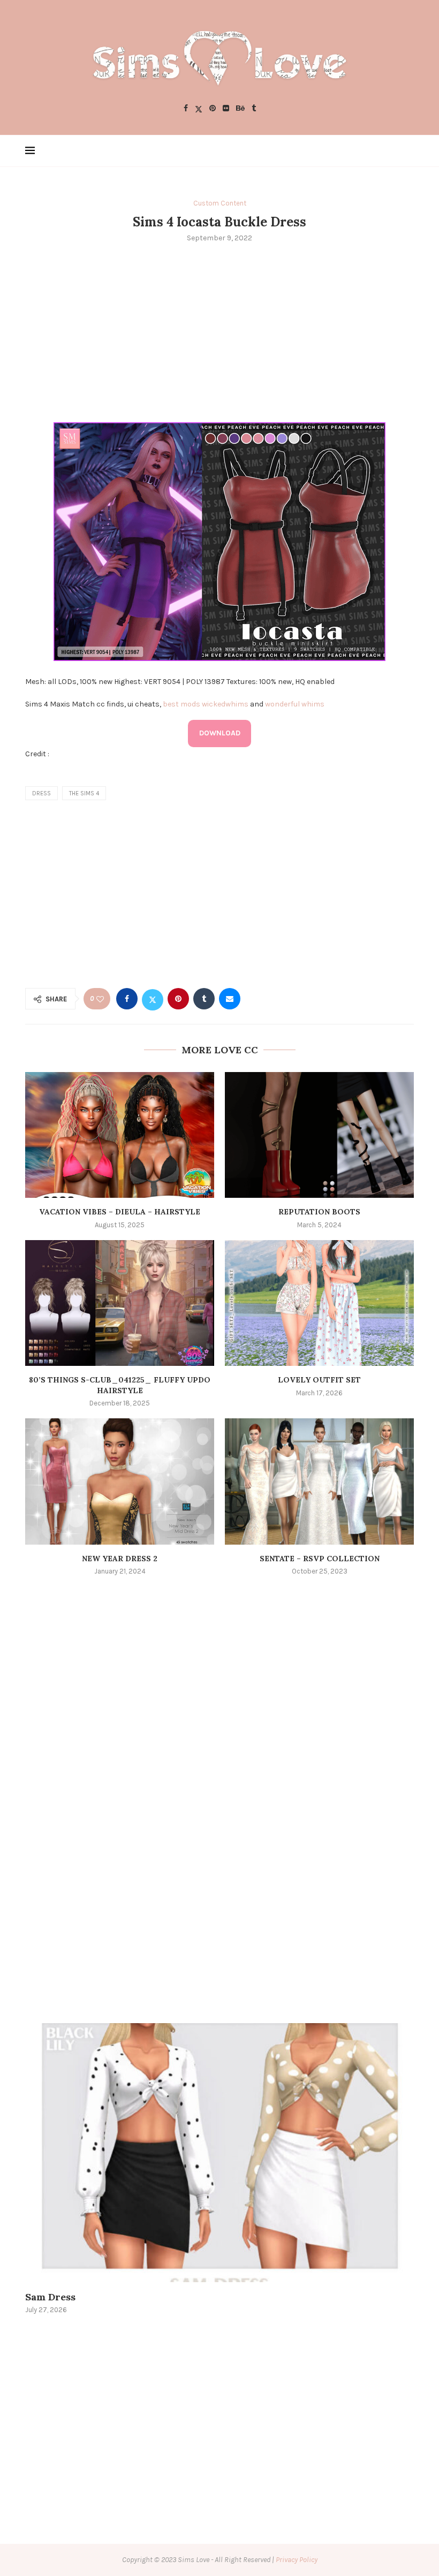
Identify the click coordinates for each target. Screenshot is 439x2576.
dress (41, 793)
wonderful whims (295, 704)
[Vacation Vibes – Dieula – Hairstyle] (120, 1135)
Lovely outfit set (319, 1380)
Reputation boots (319, 1212)
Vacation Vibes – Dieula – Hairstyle (120, 1212)
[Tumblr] (254, 109)
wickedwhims (225, 704)
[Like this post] (100, 999)
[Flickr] (226, 109)
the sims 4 (84, 793)
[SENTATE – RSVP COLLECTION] (319, 1481)
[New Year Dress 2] (120, 1481)
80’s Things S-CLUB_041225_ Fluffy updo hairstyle (120, 1385)
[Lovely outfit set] (319, 1303)
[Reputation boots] (319, 1135)
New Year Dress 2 (120, 1559)
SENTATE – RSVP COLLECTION (320, 1559)
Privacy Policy (297, 2560)
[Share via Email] (230, 999)
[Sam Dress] (219, 2153)
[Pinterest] (213, 109)
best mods (181, 704)
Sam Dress (50, 2297)
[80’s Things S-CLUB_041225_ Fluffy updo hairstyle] (120, 1303)
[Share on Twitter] (153, 999)
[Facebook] (186, 109)
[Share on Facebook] (127, 999)
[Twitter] (199, 109)
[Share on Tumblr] (204, 999)
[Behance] (240, 109)
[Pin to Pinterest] (178, 999)
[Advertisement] (219, 331)
